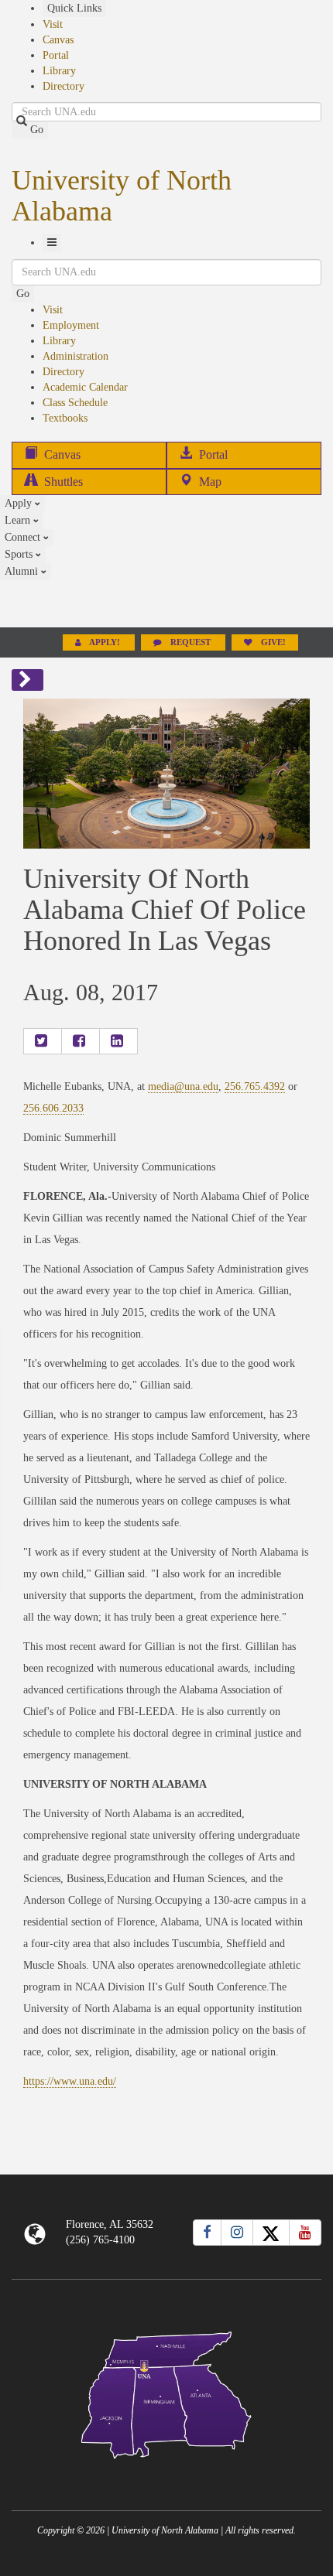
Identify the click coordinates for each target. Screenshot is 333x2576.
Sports (20, 554)
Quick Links (74, 8)
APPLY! (105, 642)
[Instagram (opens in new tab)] (237, 2233)
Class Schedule (75, 403)
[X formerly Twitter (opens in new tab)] (271, 2233)
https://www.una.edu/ (70, 2081)
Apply (20, 503)
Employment (71, 325)
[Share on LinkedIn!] (118, 1041)
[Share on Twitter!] (43, 1041)
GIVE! (272, 642)
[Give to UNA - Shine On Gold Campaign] (166, 2471)
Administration (76, 356)
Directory (64, 86)
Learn (19, 520)
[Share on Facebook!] (81, 1041)
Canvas (58, 40)
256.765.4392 (255, 1086)
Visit (53, 24)
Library (59, 71)
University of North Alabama (122, 196)
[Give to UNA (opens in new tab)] (166, 603)
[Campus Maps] (166, 2392)
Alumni (23, 571)
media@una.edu (183, 1086)
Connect (24, 537)
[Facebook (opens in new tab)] (207, 2233)
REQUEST (191, 642)
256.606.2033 (53, 1108)
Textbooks (65, 418)
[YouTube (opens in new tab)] (305, 2233)
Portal (56, 55)
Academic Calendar (85, 387)
